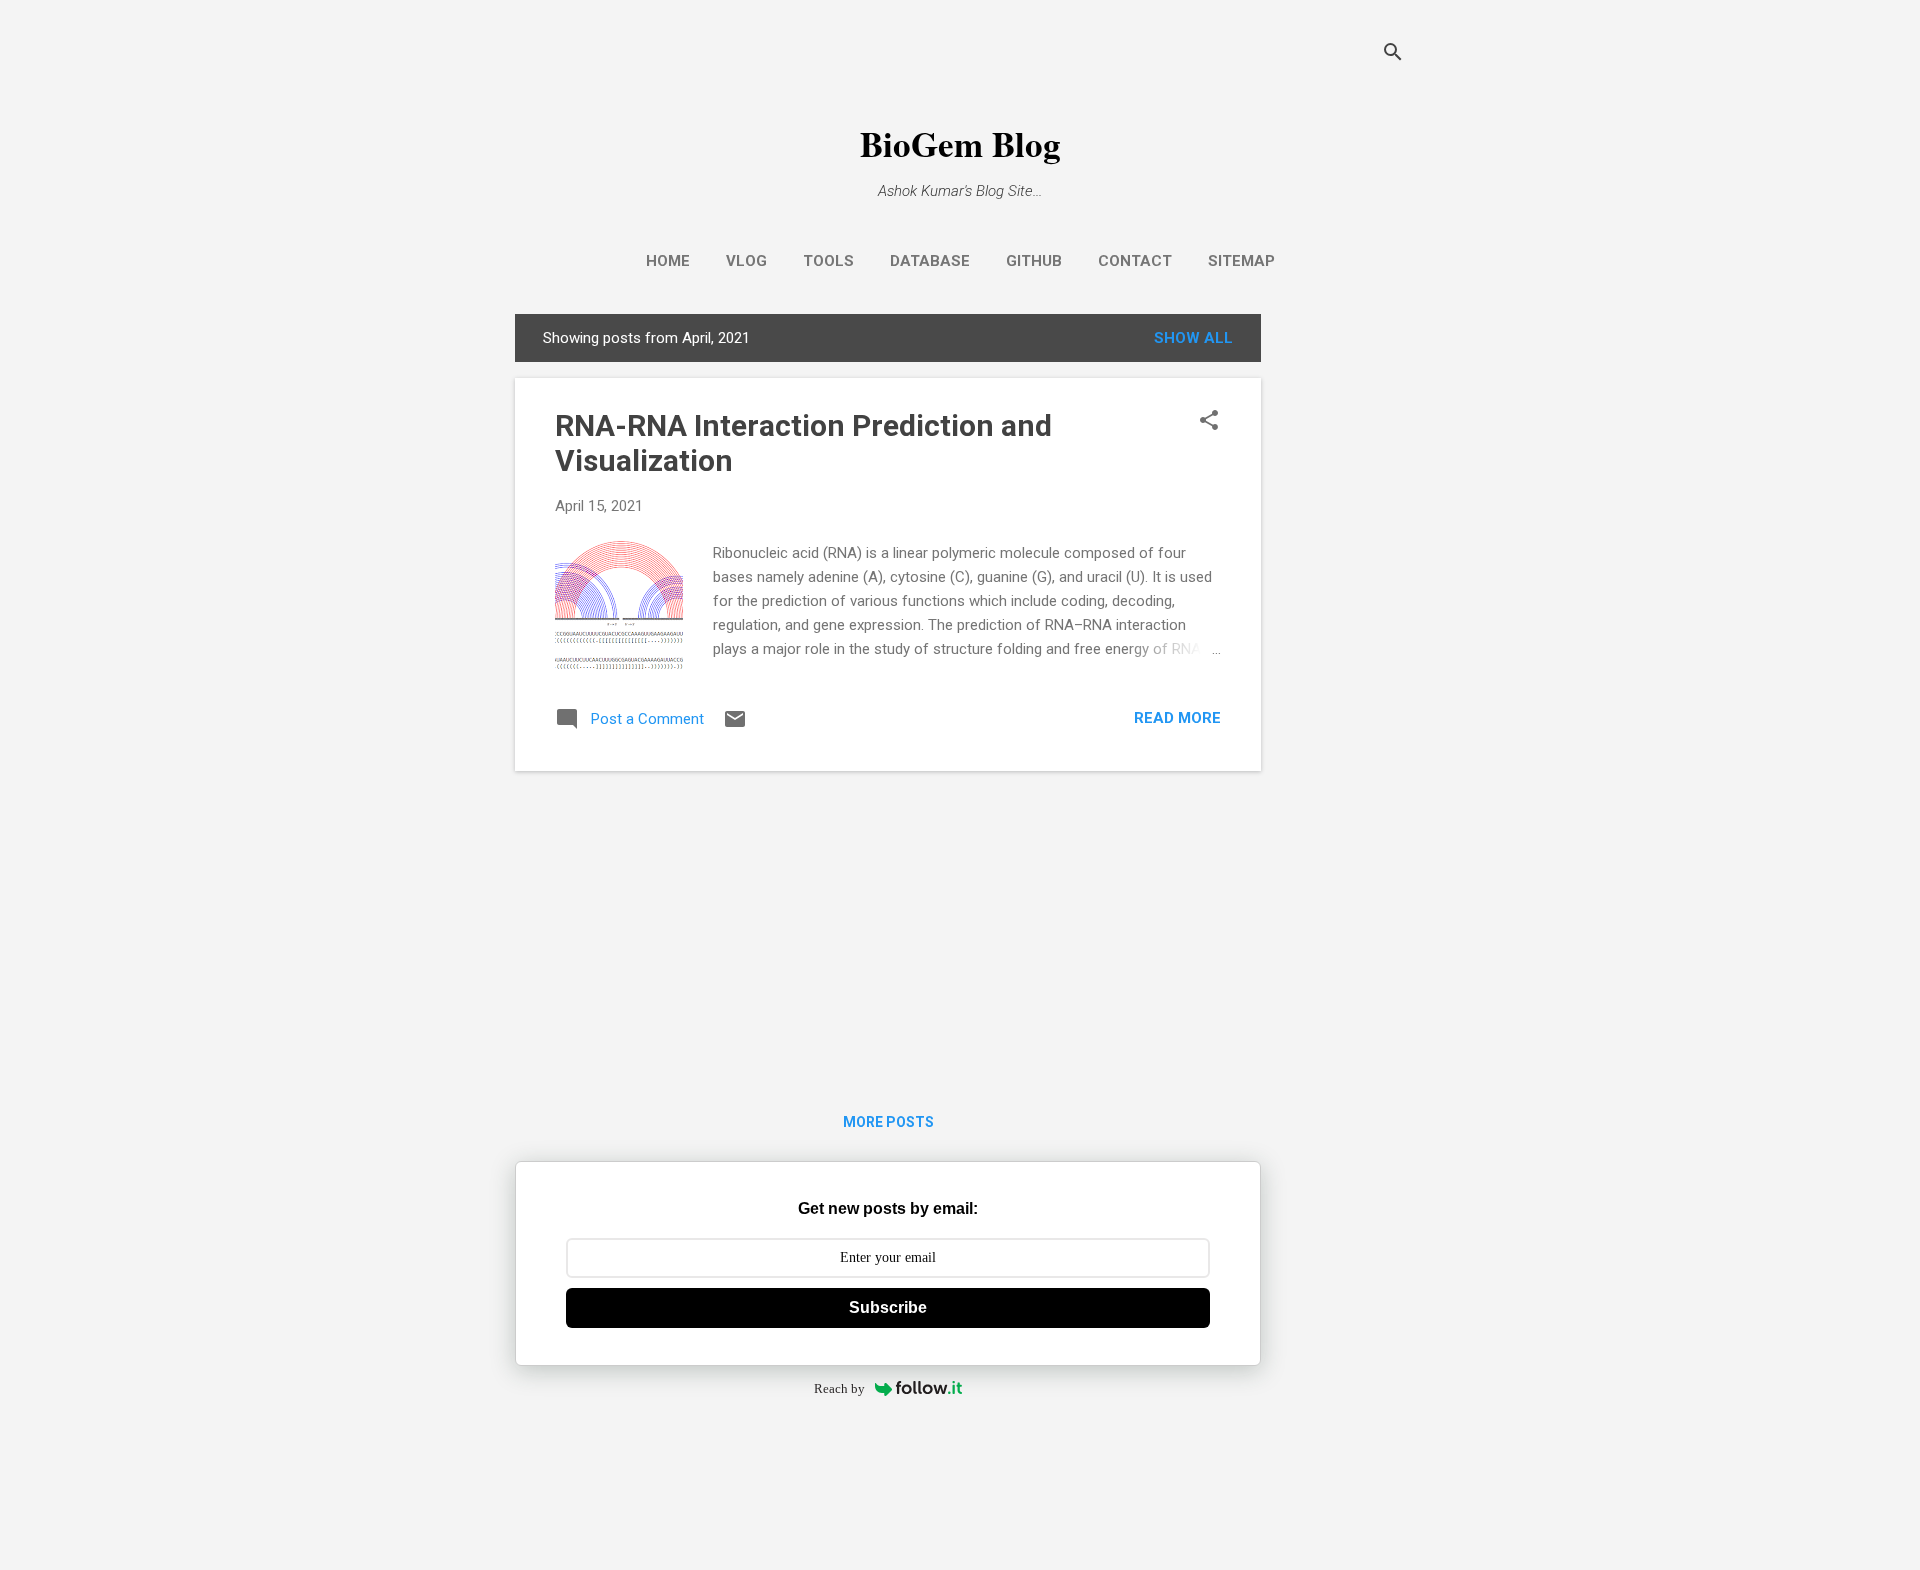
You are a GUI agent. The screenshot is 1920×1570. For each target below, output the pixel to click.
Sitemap (1241, 261)
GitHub (1034, 261)
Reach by (839, 1388)
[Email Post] (735, 726)
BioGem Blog (960, 143)
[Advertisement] (1341, 614)
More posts (888, 1122)
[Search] (1393, 54)
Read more (1177, 718)
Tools (828, 261)
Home (668, 261)
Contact (1135, 261)
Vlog (746, 261)
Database (930, 261)
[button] (1209, 422)
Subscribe (888, 1307)
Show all (1193, 338)
